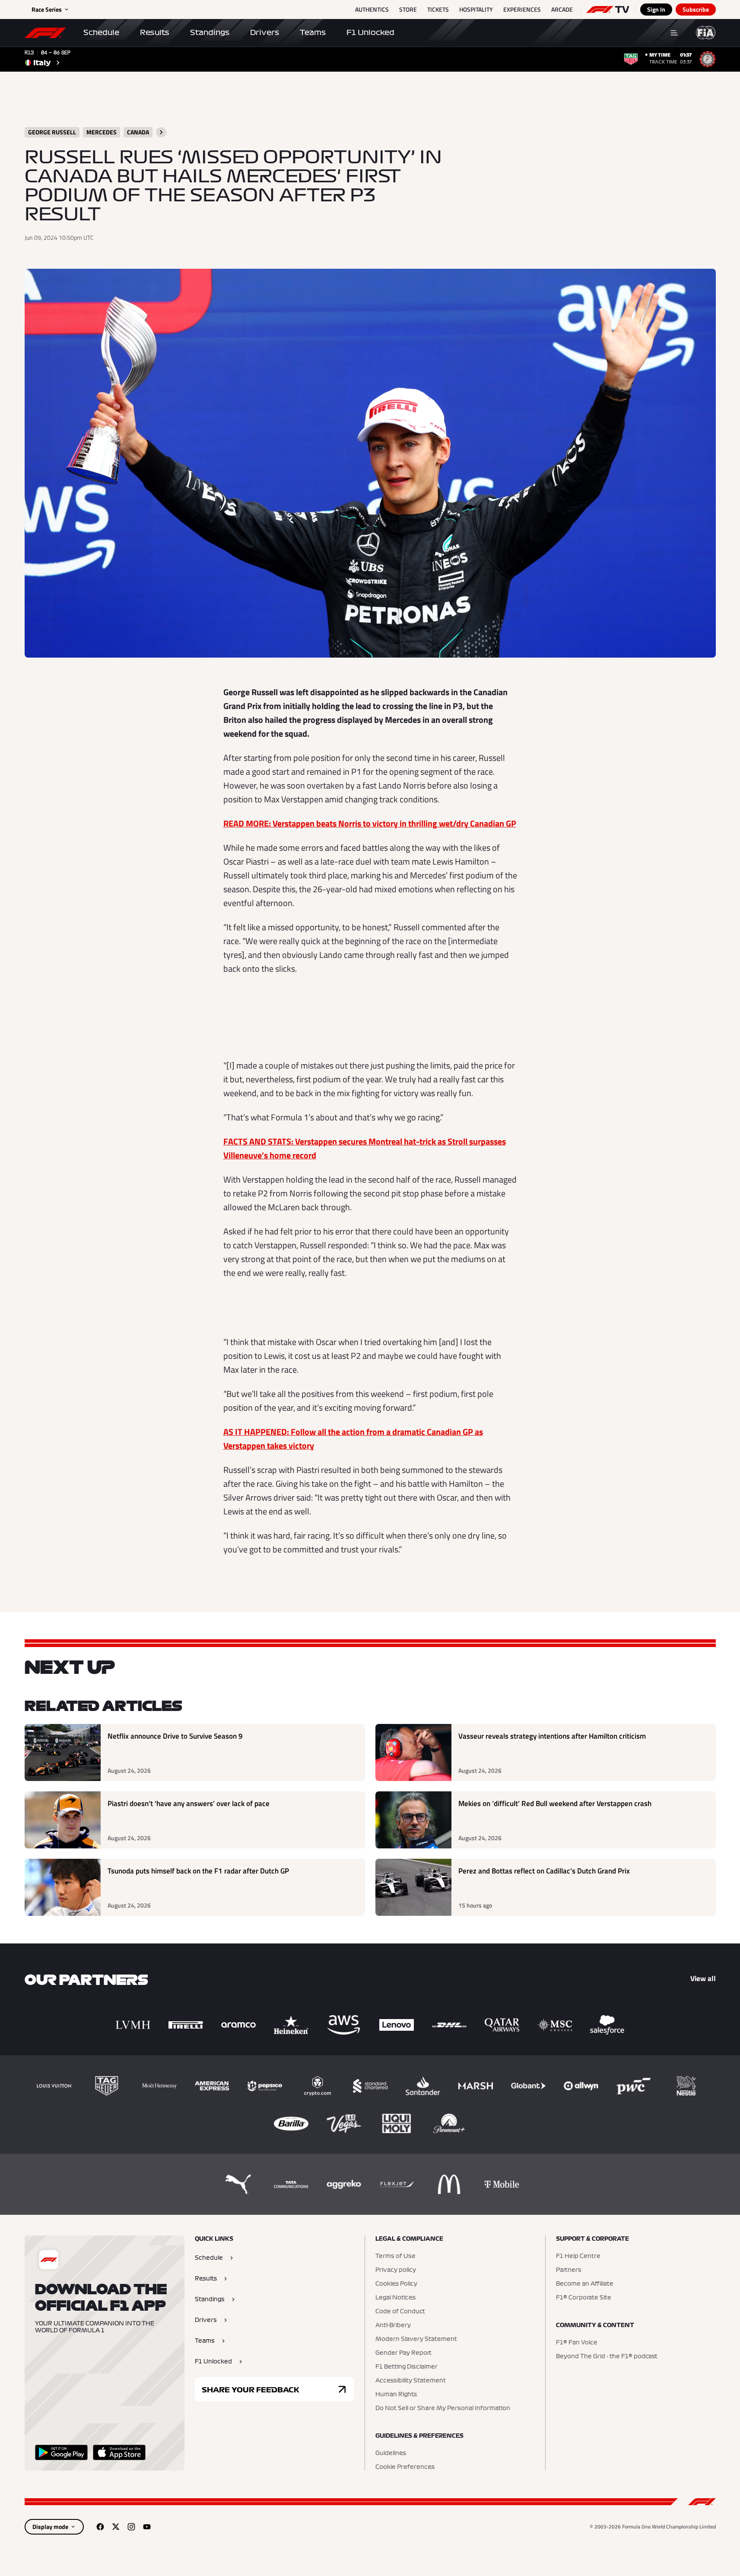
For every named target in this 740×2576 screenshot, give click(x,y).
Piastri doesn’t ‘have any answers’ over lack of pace (189, 1804)
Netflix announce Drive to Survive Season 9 (175, 1736)
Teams (313, 32)
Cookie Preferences (405, 2467)
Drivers (265, 32)
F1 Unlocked (370, 32)
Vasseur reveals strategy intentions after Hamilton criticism (552, 1736)
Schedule (101, 32)
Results (155, 32)
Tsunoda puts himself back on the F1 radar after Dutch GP (198, 1871)
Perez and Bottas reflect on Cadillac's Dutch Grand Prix (544, 1871)
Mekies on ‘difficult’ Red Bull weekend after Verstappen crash (555, 1804)
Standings (210, 32)
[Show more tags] (161, 132)
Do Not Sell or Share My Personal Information (443, 2408)
